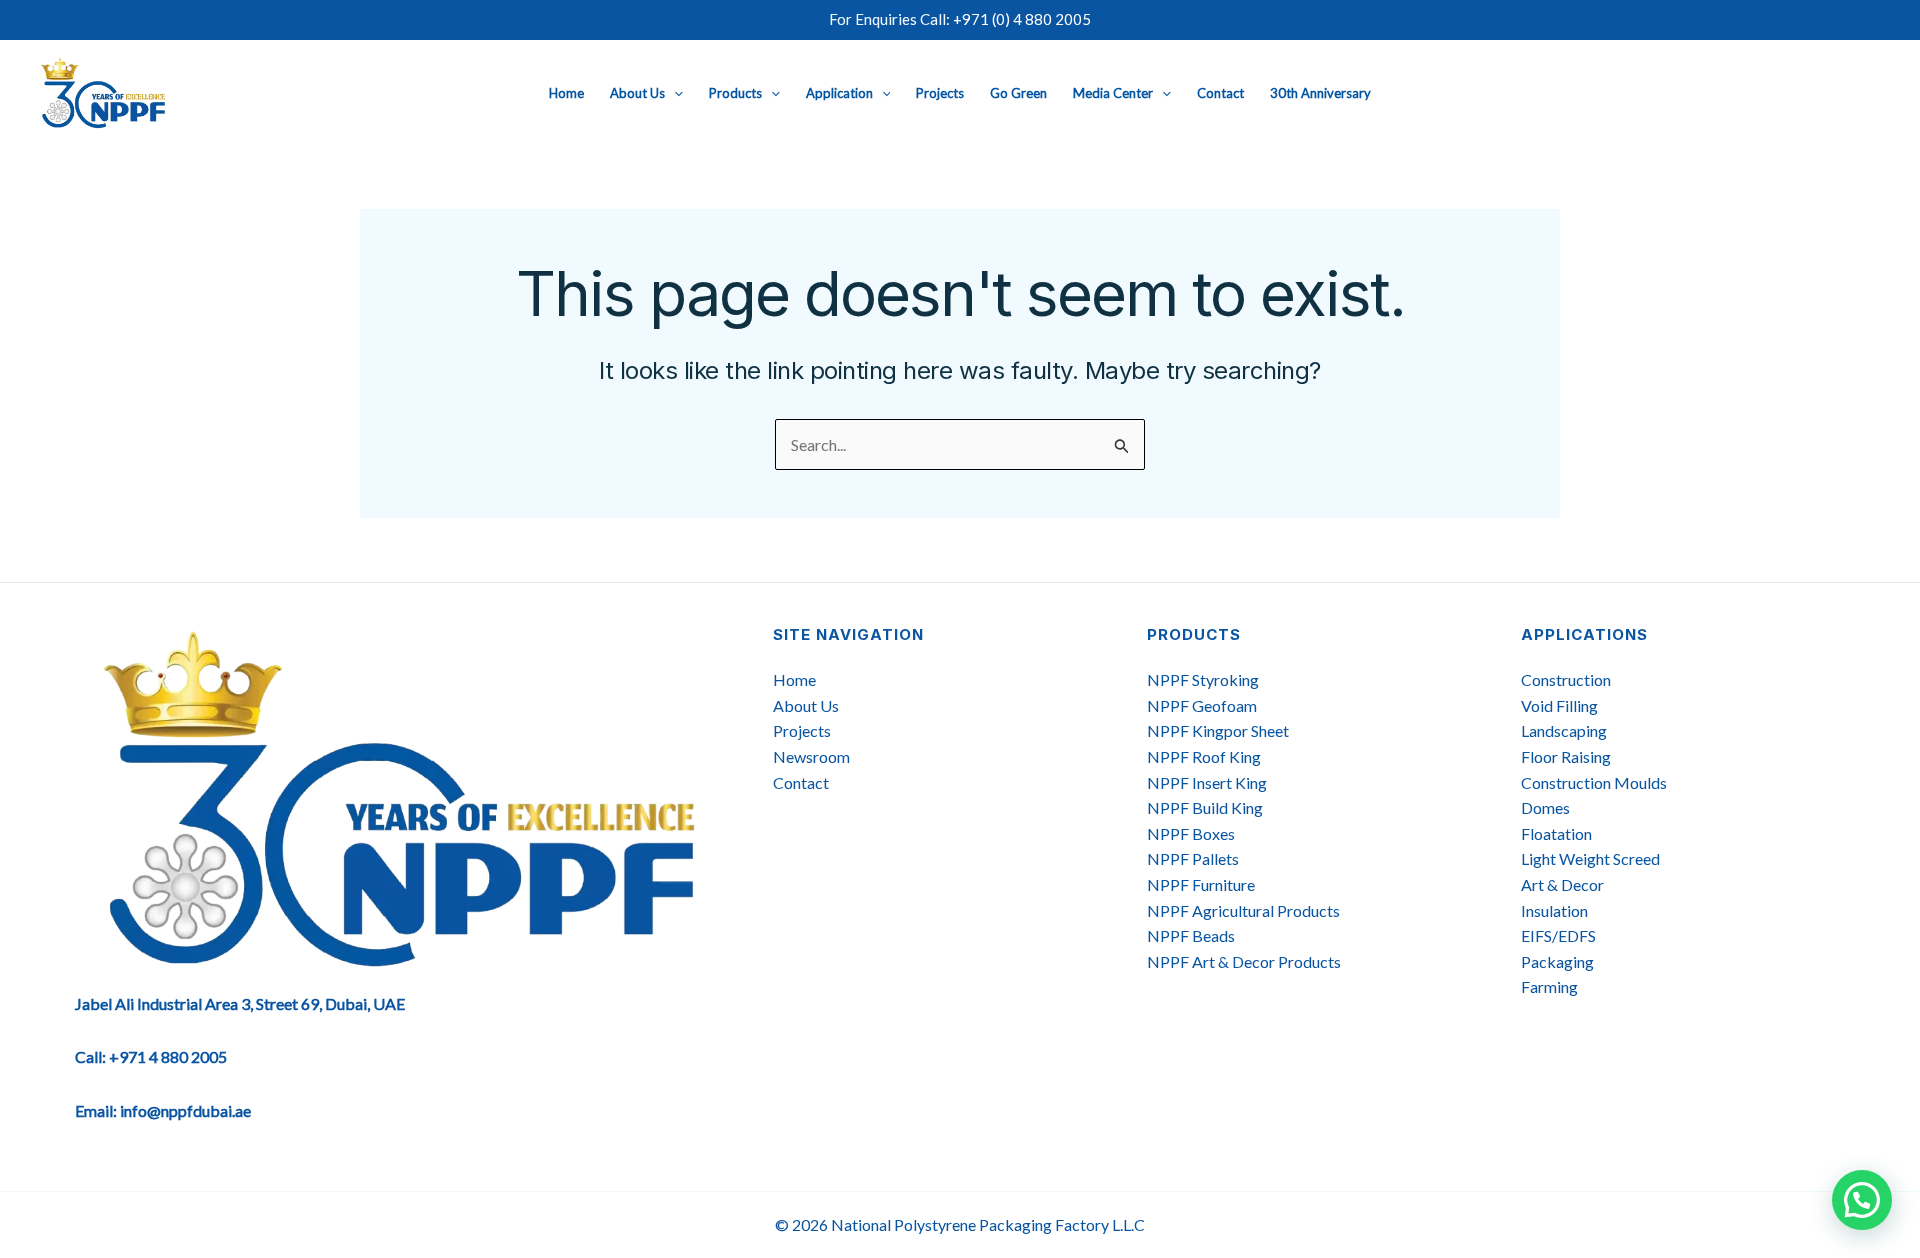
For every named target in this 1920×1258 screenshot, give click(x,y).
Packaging (1557, 961)
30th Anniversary (1320, 93)
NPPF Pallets (1193, 858)
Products (735, 93)
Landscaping (1564, 730)
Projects (940, 93)
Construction (1566, 679)
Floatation (1556, 833)
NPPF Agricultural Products (1243, 910)
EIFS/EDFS (1558, 935)
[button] (674, 93)
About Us (637, 93)
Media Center (1113, 93)
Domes (1545, 807)
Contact (1220, 93)
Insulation (1554, 910)
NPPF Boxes (1191, 833)
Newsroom (811, 756)
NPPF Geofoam (1202, 705)
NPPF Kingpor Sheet (1218, 730)
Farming (1549, 986)
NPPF (1169, 884)
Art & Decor (1562, 884)
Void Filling (1559, 705)
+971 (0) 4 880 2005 (1022, 19)
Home (566, 93)
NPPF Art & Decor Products (1244, 961)
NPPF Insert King (1207, 782)
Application (839, 93)
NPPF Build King (1205, 807)
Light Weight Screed (1590, 858)
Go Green (1018, 93)
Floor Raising (1566, 756)
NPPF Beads (1191, 935)
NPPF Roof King (1204, 756)
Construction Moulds (1594, 782)
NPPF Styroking (1203, 679)
